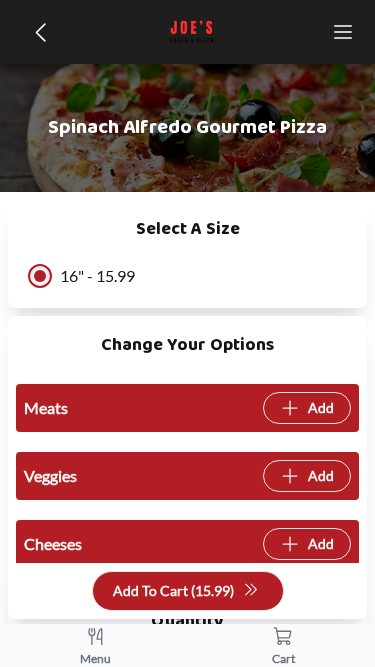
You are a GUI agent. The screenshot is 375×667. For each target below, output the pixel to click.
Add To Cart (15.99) (173, 590)
